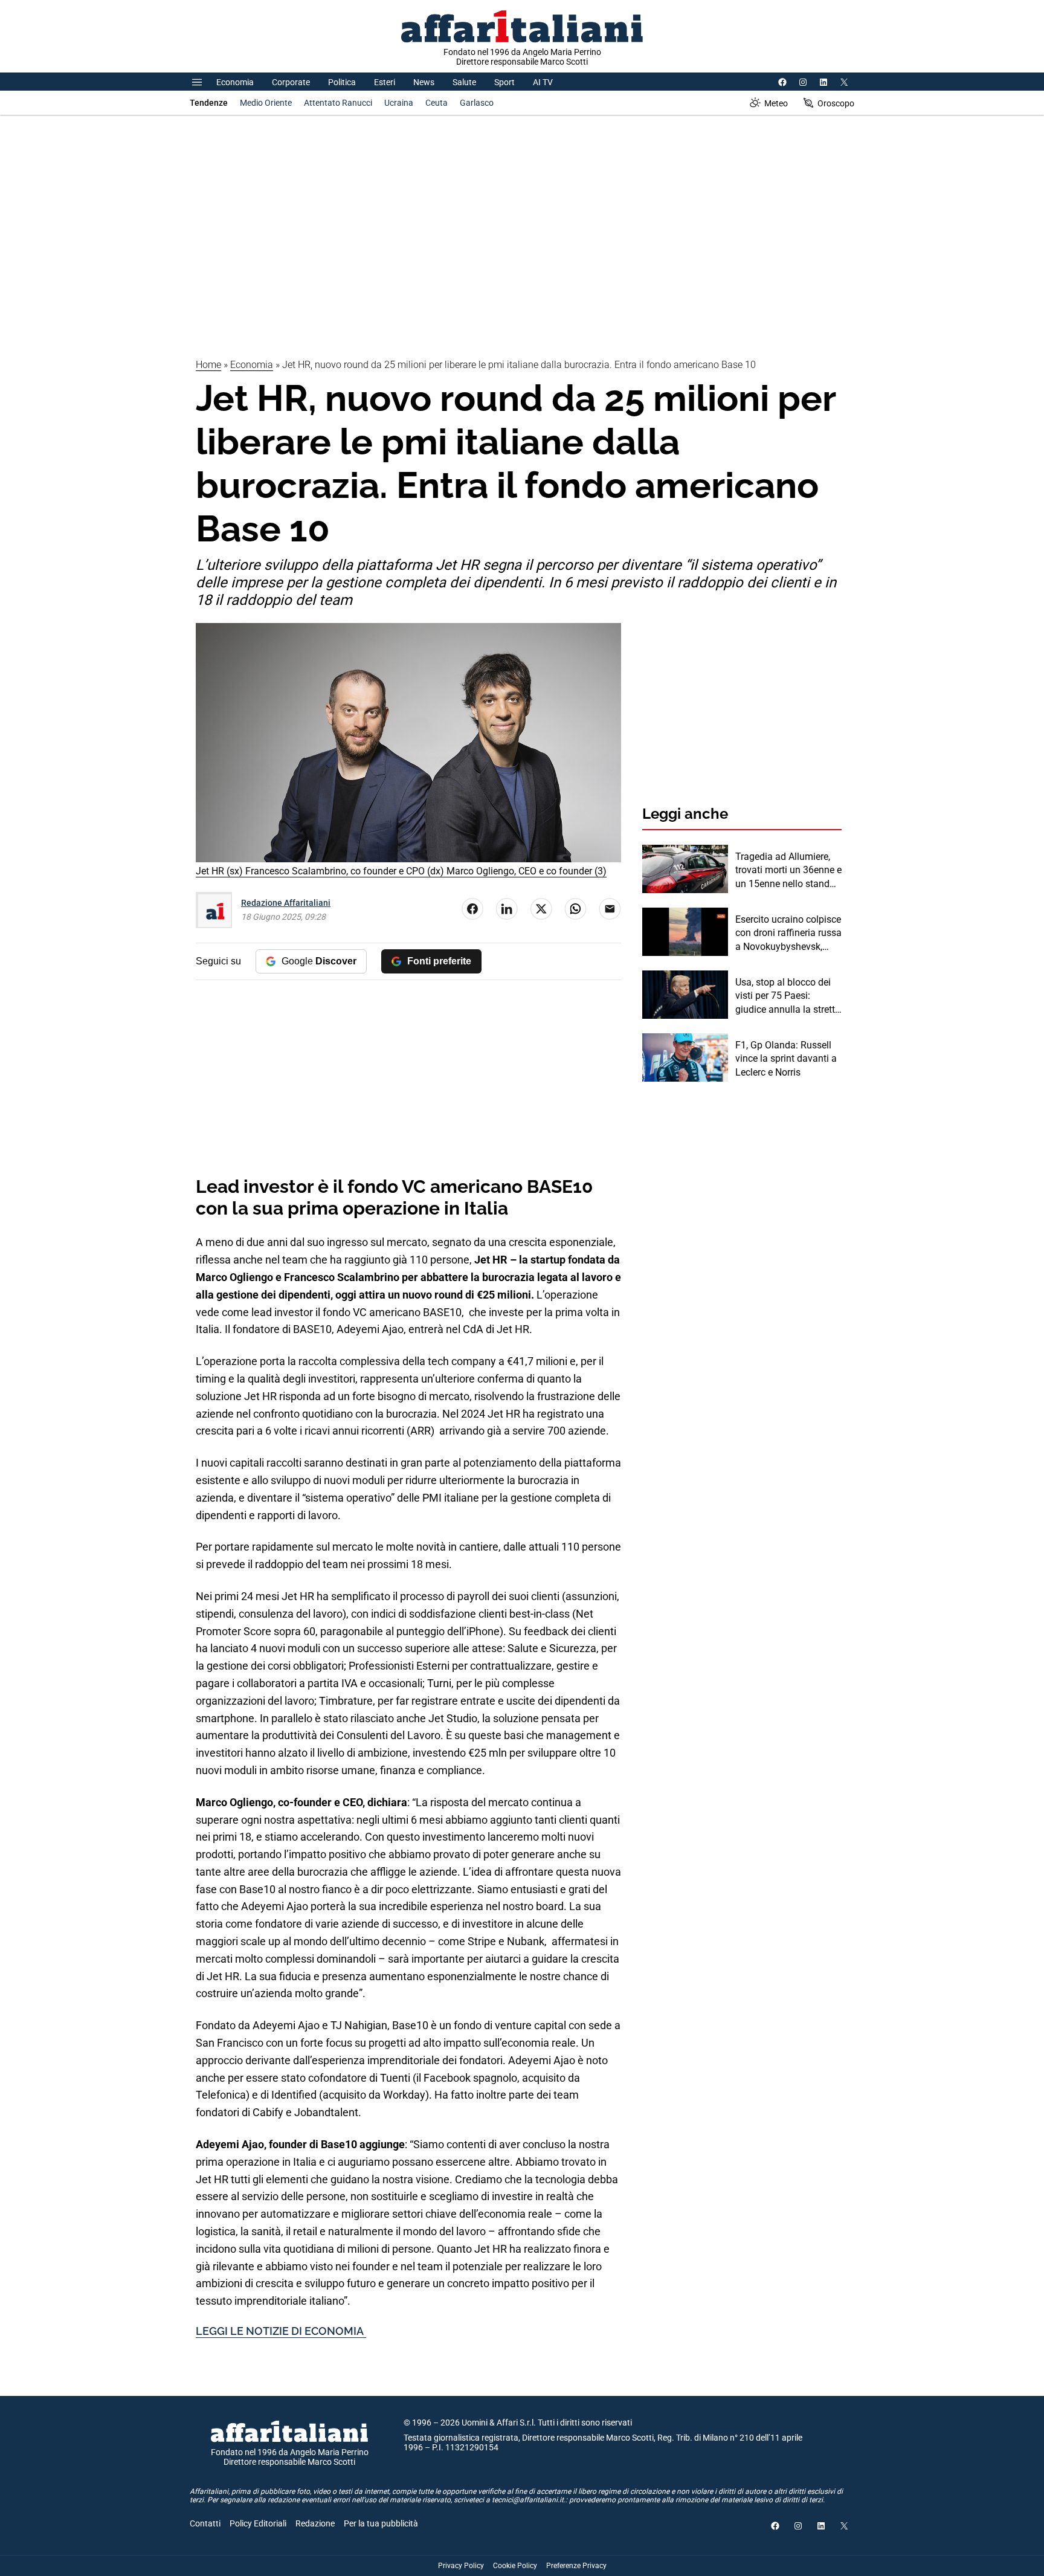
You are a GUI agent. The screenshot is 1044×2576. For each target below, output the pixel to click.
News (424, 82)
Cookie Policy (515, 2566)
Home (208, 365)
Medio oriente (266, 103)
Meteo (776, 103)
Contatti (205, 2523)
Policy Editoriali (258, 2523)
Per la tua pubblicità (381, 2523)
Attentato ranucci (338, 103)
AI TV (543, 82)
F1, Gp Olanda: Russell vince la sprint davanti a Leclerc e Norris (786, 1059)
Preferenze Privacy (576, 2566)
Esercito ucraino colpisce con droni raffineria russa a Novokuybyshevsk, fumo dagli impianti (788, 934)
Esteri (385, 82)
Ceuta (437, 103)
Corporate (291, 82)
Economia (235, 82)
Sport (504, 82)
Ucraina (399, 103)
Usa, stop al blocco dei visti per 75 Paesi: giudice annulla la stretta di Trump (788, 996)
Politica (342, 82)
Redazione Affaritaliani (286, 903)
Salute (464, 82)
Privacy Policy (461, 2566)
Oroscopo (836, 103)
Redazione (315, 2523)
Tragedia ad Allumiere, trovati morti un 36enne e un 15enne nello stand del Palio (788, 871)
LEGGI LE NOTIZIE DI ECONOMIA (281, 2331)
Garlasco (477, 103)
